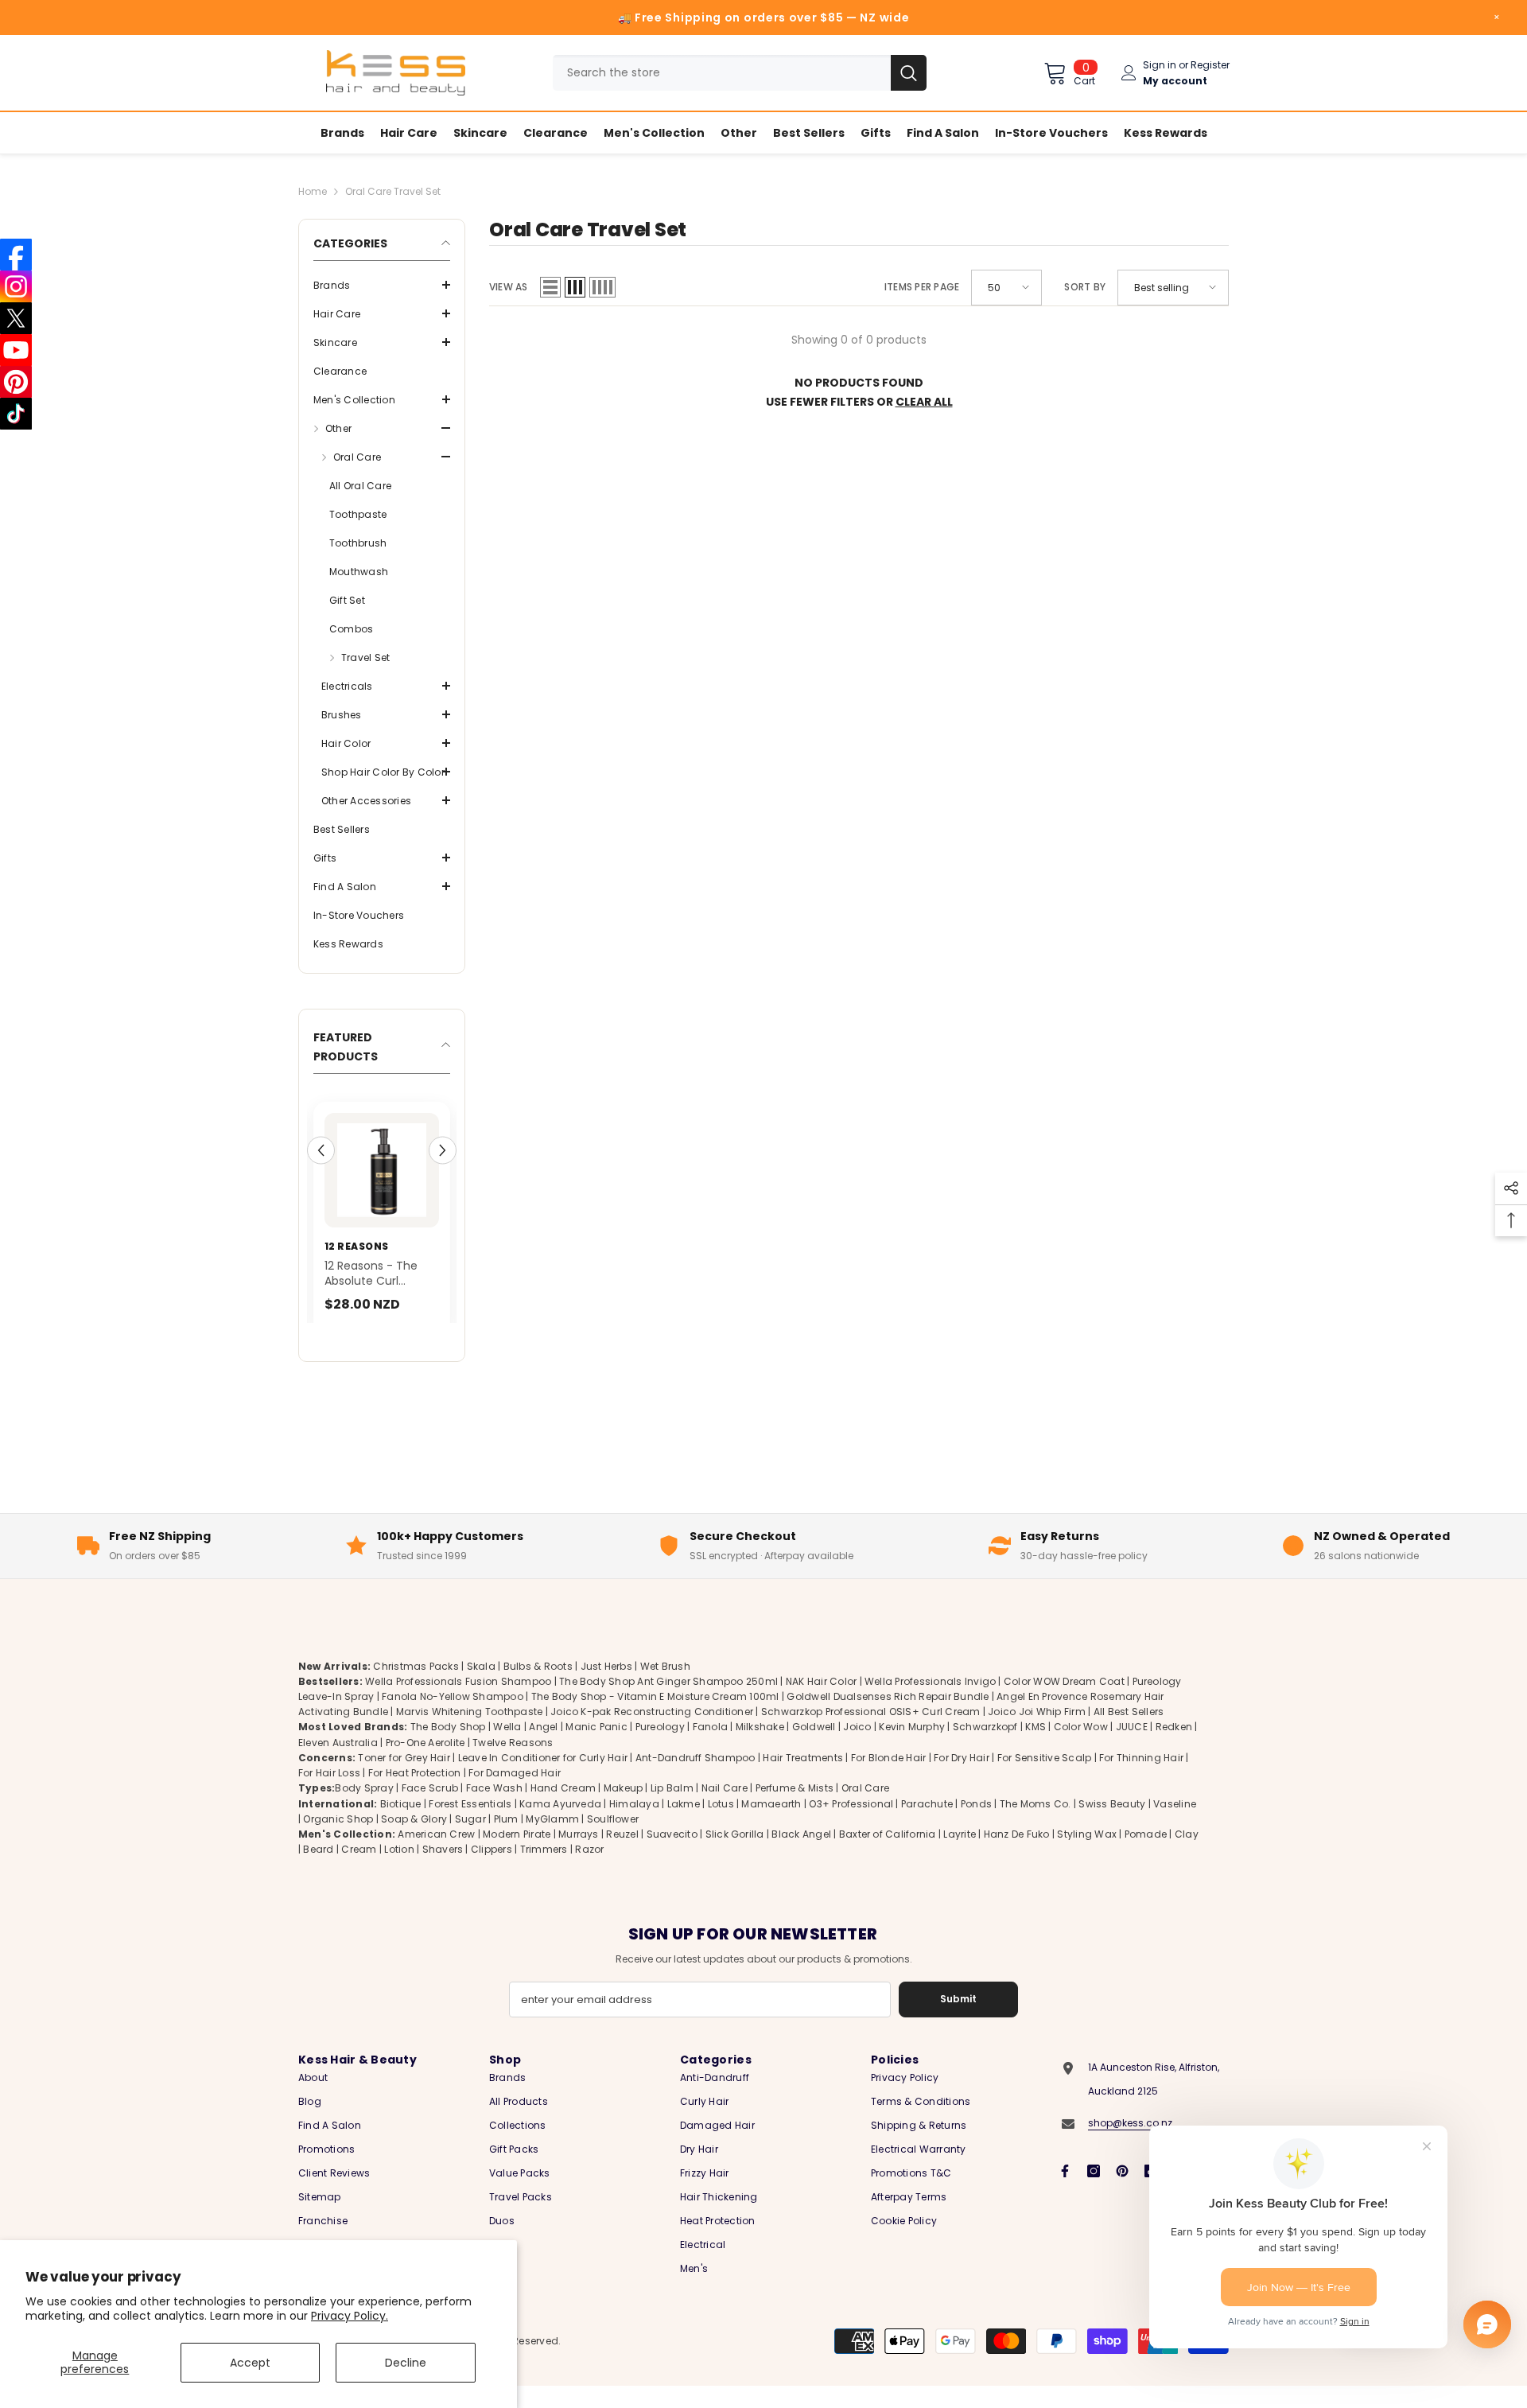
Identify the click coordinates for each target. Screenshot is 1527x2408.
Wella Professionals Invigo (930, 1702)
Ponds (976, 1824)
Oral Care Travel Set (393, 191)
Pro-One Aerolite (425, 1763)
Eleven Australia (338, 1763)
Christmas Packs (416, 1687)
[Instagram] (1094, 2192)
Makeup (623, 1809)
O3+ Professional (851, 1824)
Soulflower (613, 1840)
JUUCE (1132, 1747)
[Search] (740, 73)
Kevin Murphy (912, 1747)
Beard (318, 1870)
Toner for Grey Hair (404, 1778)
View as (509, 287)
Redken (1174, 1747)
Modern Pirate (517, 1855)
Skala (482, 1687)
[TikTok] (16, 414)
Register (1210, 65)
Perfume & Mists (795, 1809)
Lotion (399, 1870)
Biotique (401, 1824)
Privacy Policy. (350, 2316)
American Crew (436, 1855)
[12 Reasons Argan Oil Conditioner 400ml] (429, 1170)
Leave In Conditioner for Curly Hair (543, 1778)
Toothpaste (358, 514)
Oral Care (865, 1809)
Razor (589, 1870)
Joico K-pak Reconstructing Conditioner (652, 1732)
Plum (506, 1840)
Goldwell (814, 1747)
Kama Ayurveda (560, 1824)
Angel (543, 1747)
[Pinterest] (1122, 2192)
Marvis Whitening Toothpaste (469, 1732)
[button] (382, 285)
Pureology (660, 1747)
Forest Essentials (470, 1824)
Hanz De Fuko (1017, 1855)
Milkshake (760, 1747)
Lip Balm (672, 1809)
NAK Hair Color (821, 1702)
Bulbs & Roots (538, 1687)
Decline (406, 2363)
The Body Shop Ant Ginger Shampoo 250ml (668, 1702)
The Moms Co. (1035, 1824)
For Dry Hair (962, 1778)
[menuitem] (382, 286)
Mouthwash (359, 572)
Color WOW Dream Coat (1064, 1702)
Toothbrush (358, 543)
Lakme (684, 1824)
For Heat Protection (415, 1793)
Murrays (579, 1855)
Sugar (470, 1840)
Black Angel (801, 1855)
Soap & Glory (414, 1840)
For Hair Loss (329, 1793)
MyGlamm (552, 1840)
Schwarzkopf (985, 1747)
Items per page (922, 287)
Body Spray (364, 1809)
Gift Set (347, 600)
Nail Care (725, 1809)
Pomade (1146, 1855)
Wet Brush (665, 1687)
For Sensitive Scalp (1045, 1778)
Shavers (443, 1870)
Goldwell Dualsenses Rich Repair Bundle (888, 1717)
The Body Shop (448, 1747)
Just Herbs (606, 1687)
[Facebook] (1065, 2192)
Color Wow (1081, 1747)
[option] (429, 1229)
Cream (359, 1870)
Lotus (721, 1824)
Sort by (1085, 287)
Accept (250, 2363)
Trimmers (544, 1870)
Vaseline (1175, 1824)
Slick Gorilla (735, 1855)
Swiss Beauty (1112, 1824)
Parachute (927, 1824)
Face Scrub (430, 1809)
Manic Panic (596, 1747)
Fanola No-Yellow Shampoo (453, 1717)
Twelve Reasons (513, 1763)
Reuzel (622, 1855)
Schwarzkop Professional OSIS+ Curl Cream (871, 1732)
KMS (1035, 1747)
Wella (507, 1747)
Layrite (960, 1855)
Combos (351, 629)
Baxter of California (888, 1855)
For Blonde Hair (889, 1778)
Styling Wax (1087, 1855)
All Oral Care (360, 486)
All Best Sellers (1129, 1732)
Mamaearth (771, 1824)
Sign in (1160, 65)
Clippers (492, 1870)
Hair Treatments (803, 1778)
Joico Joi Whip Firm (1037, 1732)
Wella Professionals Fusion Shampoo (458, 1702)
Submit (958, 2019)
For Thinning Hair (1141, 1778)
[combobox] (722, 73)
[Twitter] (16, 318)
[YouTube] (16, 350)
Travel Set (365, 657)
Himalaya (634, 1824)
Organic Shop (338, 1840)
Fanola (710, 1747)
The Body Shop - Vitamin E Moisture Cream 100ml (655, 1717)
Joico (857, 1747)
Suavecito (672, 1855)
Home (313, 191)
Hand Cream (563, 1809)
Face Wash (494, 1809)
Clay (1187, 1855)
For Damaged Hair (515, 1793)
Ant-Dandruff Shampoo (696, 1778)
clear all (924, 402)
